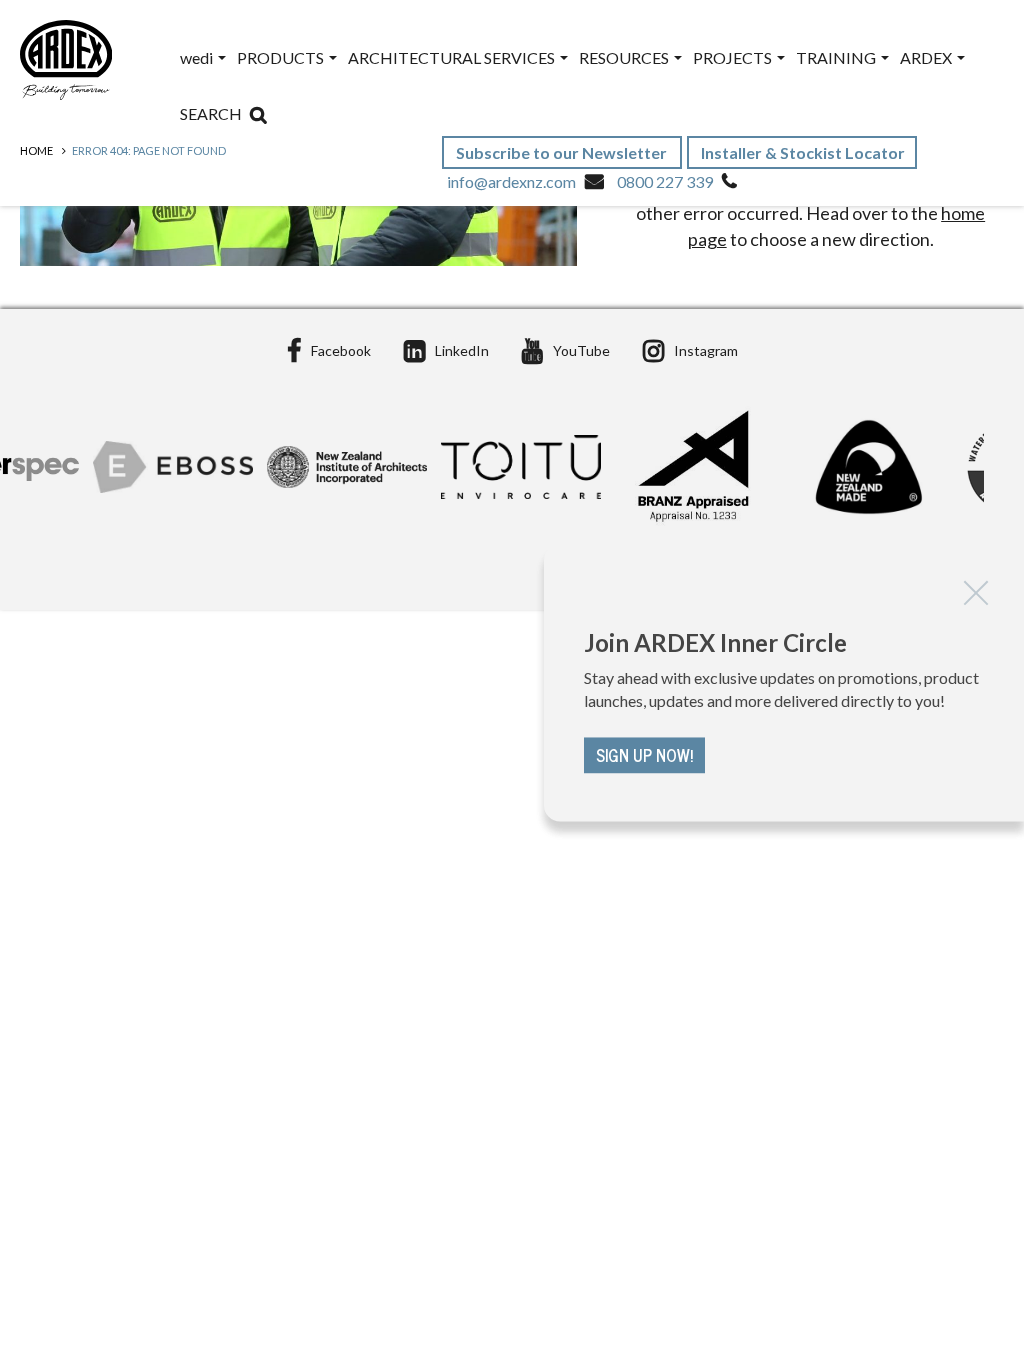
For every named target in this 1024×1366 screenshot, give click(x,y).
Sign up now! (644, 756)
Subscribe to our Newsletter (563, 152)
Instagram (706, 350)
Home (36, 150)
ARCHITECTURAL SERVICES (453, 57)
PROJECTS (734, 57)
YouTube (581, 350)
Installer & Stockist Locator (803, 152)
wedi (198, 57)
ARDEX (927, 57)
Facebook (341, 350)
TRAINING (837, 57)
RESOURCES (625, 57)
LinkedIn (462, 350)
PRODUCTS (282, 57)
